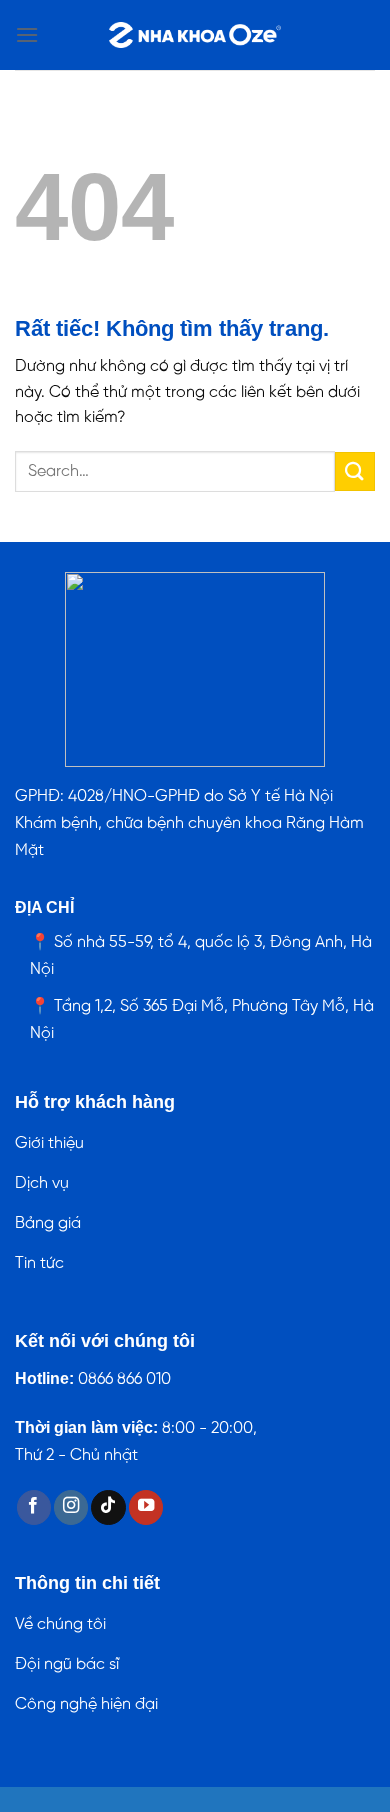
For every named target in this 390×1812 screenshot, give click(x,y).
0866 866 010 (124, 1379)
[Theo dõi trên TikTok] (108, 1507)
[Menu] (27, 34)
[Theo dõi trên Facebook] (34, 1507)
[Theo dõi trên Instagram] (71, 1507)
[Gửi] (355, 471)
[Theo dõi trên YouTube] (146, 1507)
